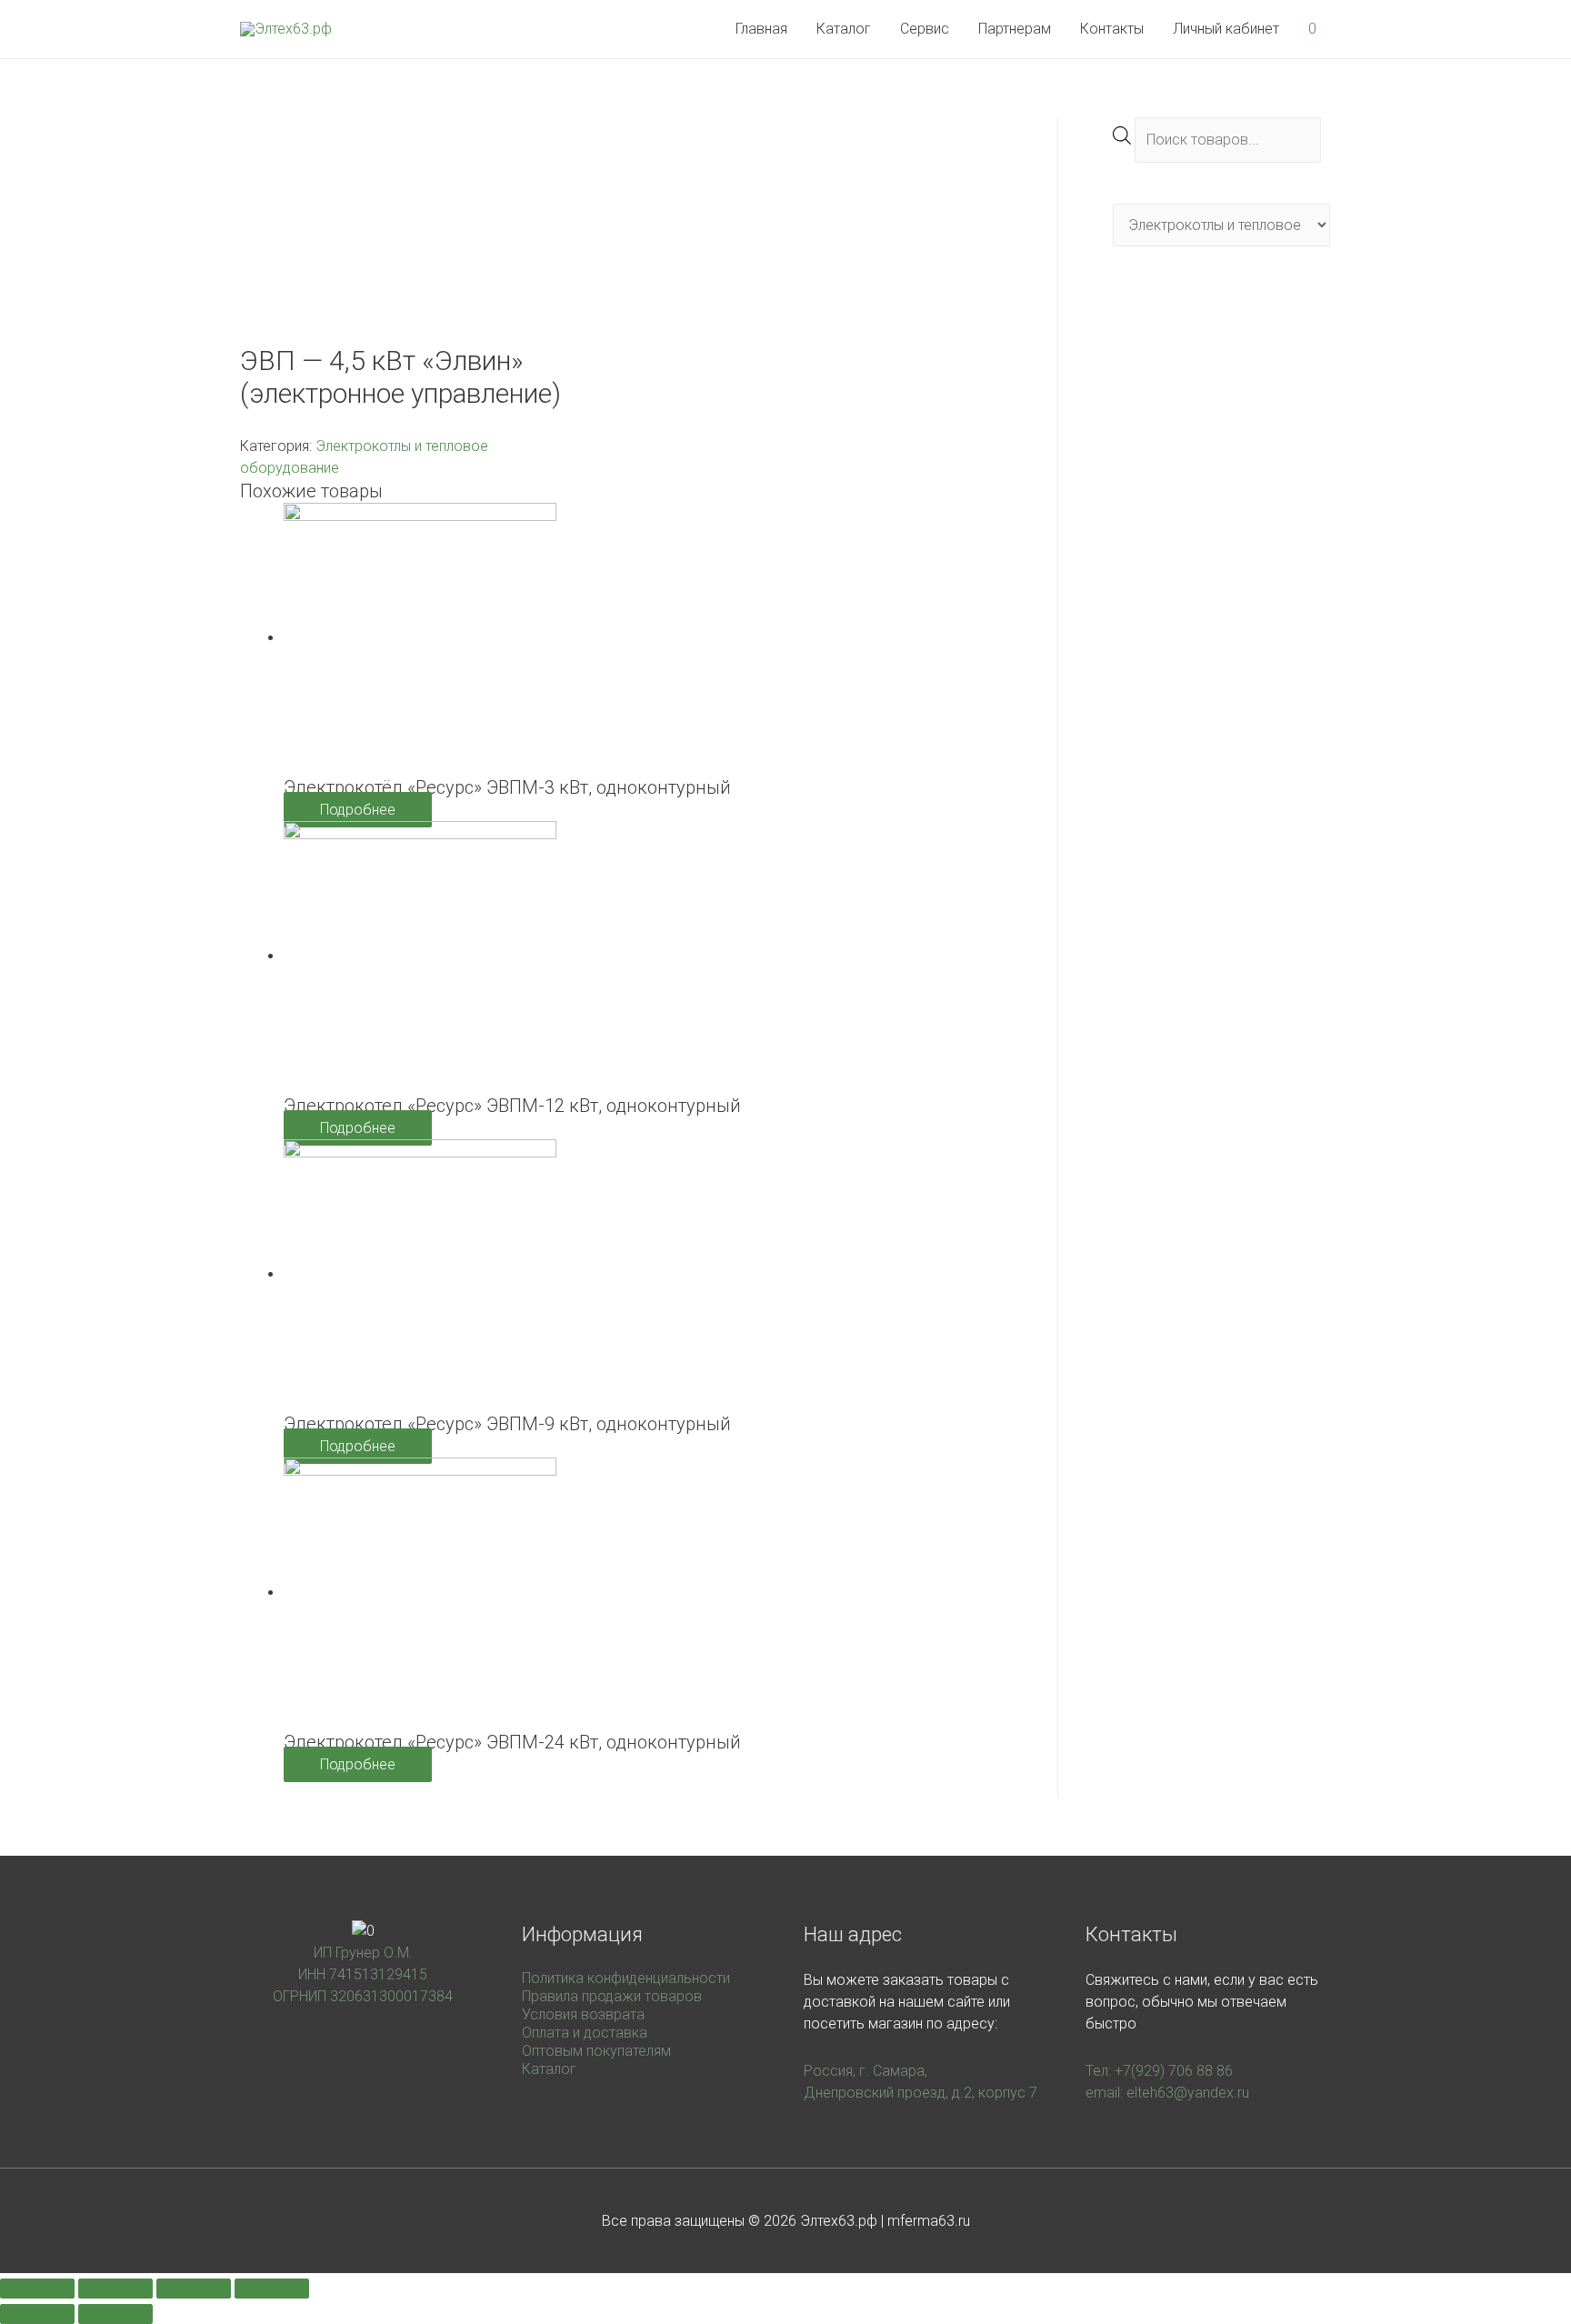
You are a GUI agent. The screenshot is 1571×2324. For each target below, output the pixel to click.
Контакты (1112, 29)
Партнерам (1015, 29)
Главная (761, 29)
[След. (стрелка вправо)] (115, 2314)
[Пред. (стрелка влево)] (37, 2314)
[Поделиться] (115, 2289)
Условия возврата (583, 2014)
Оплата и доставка (585, 2033)
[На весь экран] (194, 2289)
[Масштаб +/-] (272, 2289)
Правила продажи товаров (612, 1996)
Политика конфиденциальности (626, 1978)
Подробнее (358, 810)
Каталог (844, 29)
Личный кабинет (1226, 29)
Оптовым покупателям (596, 2051)
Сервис (925, 29)
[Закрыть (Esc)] (37, 2289)
